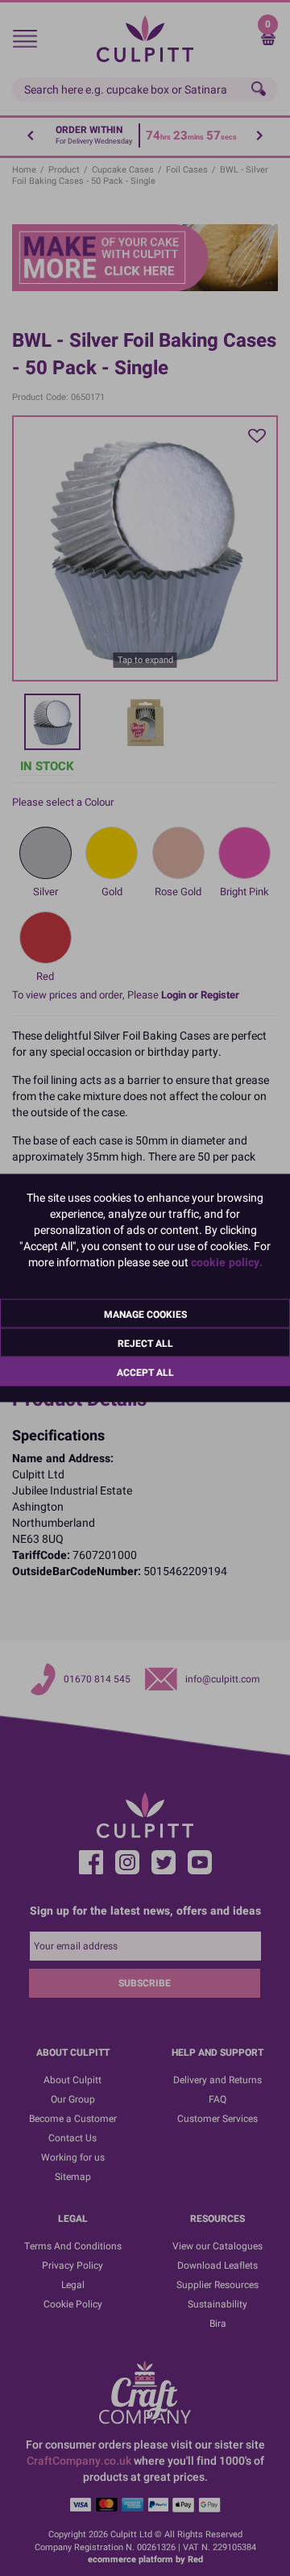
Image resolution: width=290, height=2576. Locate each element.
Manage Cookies (145, 1315)
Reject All (145, 1344)
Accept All (145, 1373)
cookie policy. (227, 1263)
